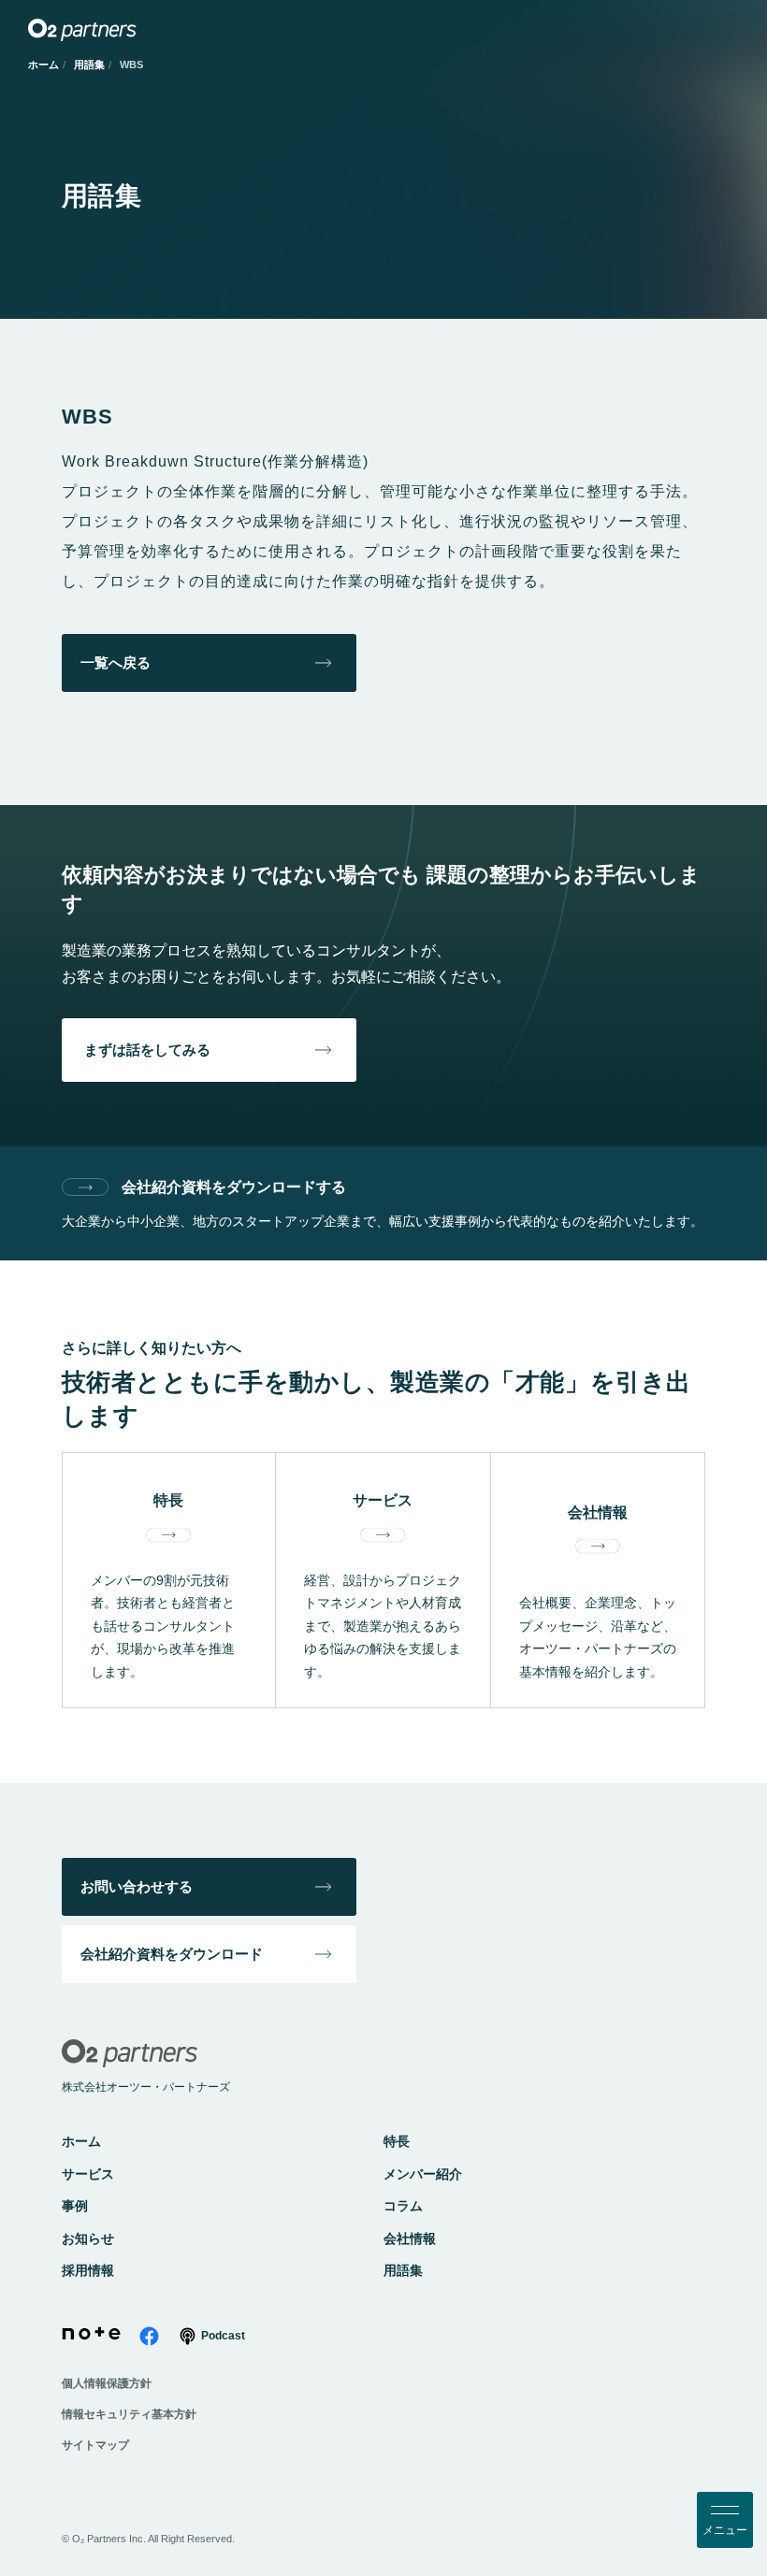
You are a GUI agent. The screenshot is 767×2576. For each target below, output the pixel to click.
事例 (75, 2206)
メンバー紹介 (423, 2174)
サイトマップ (95, 2445)
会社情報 (410, 2238)
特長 (397, 2141)
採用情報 (88, 2270)
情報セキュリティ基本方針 (129, 2414)
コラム (403, 2206)
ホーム (43, 65)
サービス (88, 2174)
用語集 (89, 65)
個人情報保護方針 (107, 2383)
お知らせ (88, 2238)
